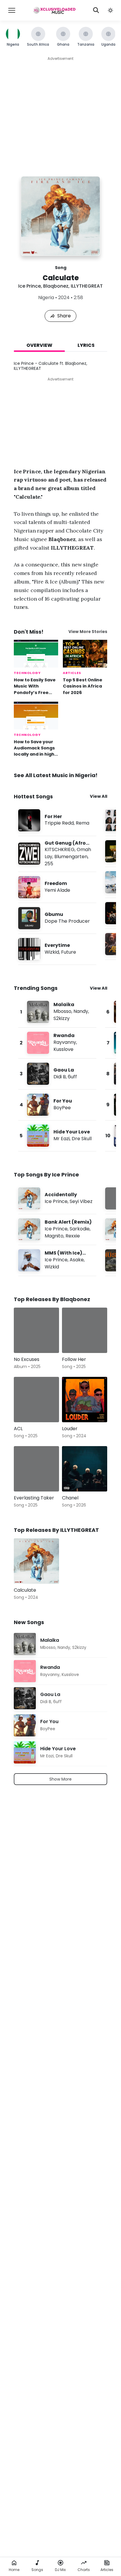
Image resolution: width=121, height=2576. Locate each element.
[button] (110, 10)
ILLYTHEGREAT (87, 286)
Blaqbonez (56, 286)
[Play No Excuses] (27, 1340)
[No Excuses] (36, 1330)
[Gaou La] (57, 1074)
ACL (18, 1429)
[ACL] (36, 1400)
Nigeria (46, 298)
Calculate (25, 1590)
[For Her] (57, 820)
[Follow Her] (85, 1330)
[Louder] (85, 1400)
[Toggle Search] (96, 10)
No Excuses (27, 1359)
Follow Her (74, 1359)
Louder (70, 1429)
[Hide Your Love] (57, 1136)
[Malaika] (57, 1012)
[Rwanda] (57, 1043)
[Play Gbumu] (29, 918)
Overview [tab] (39, 345)
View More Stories (88, 632)
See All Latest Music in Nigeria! (56, 775)
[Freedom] (57, 887)
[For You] (57, 1105)
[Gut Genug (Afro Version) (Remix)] (57, 854)
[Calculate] (36, 1561)
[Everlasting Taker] (36, 1469)
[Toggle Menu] (12, 10)
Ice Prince (30, 286)
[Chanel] (85, 1469)
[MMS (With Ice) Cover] (57, 1260)
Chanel (70, 1498)
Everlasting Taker (34, 1498)
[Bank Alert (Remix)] (57, 1229)
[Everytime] (57, 949)
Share (64, 316)
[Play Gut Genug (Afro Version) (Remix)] (29, 854)
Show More (60, 1779)
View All (99, 796)
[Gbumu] (57, 918)
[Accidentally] (57, 1198)
